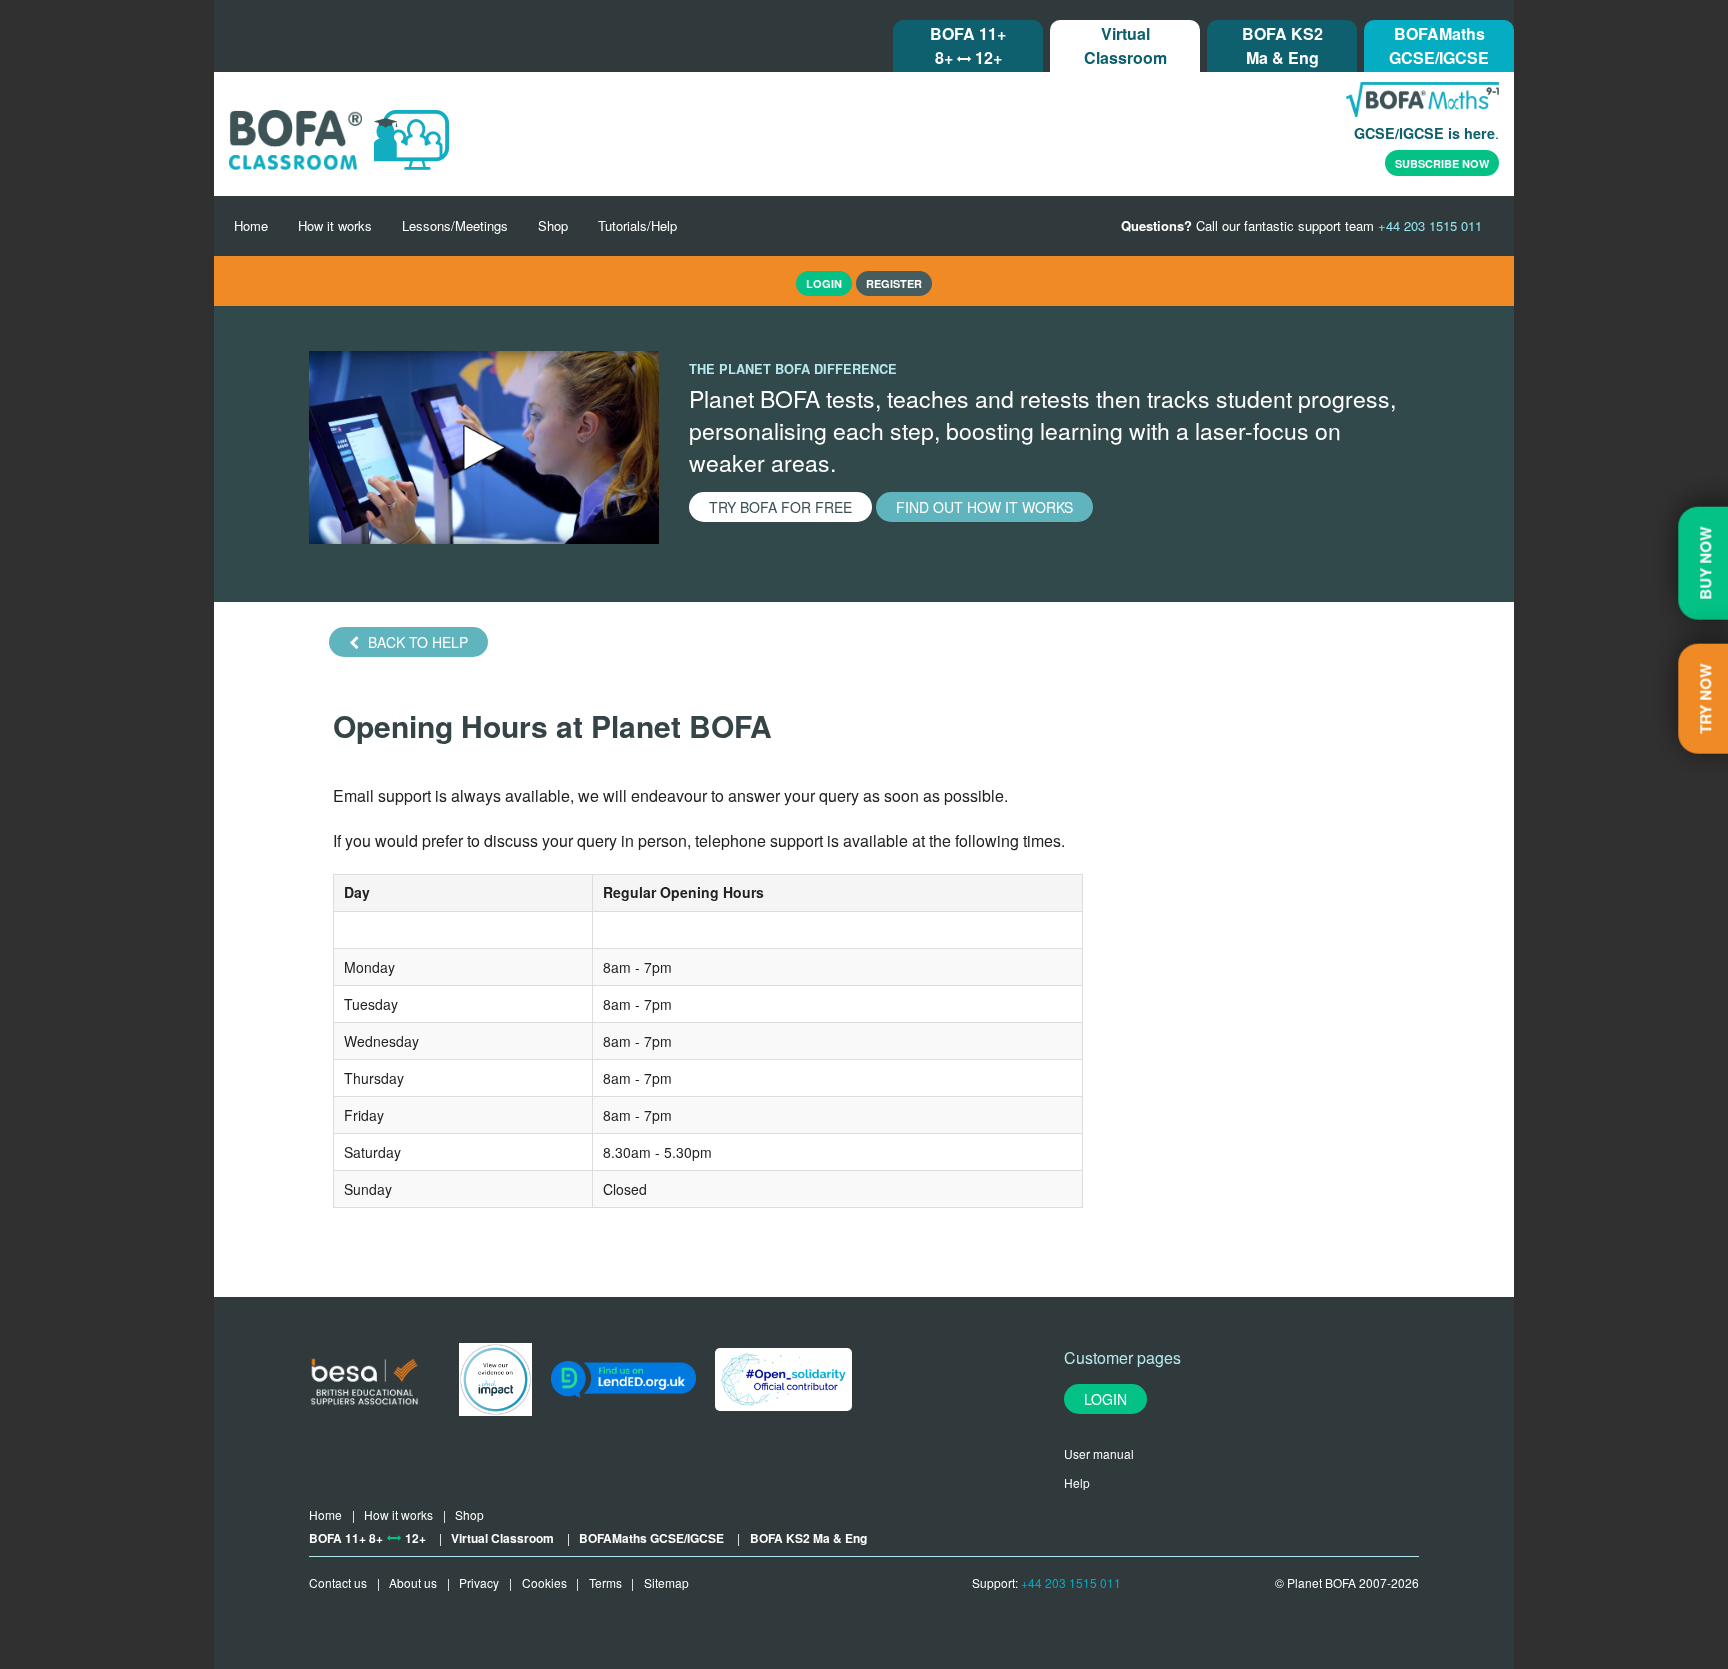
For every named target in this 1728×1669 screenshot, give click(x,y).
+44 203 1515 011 (1071, 1582)
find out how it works (984, 507)
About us (413, 1582)
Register (894, 283)
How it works (335, 225)
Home (251, 225)
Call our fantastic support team (1301, 225)
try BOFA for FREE (780, 507)
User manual (1099, 1453)
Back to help (416, 642)
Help (1077, 1482)
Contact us (338, 1582)
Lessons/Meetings (455, 225)
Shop (553, 225)
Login (1105, 1399)
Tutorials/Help (637, 225)
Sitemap (666, 1582)
